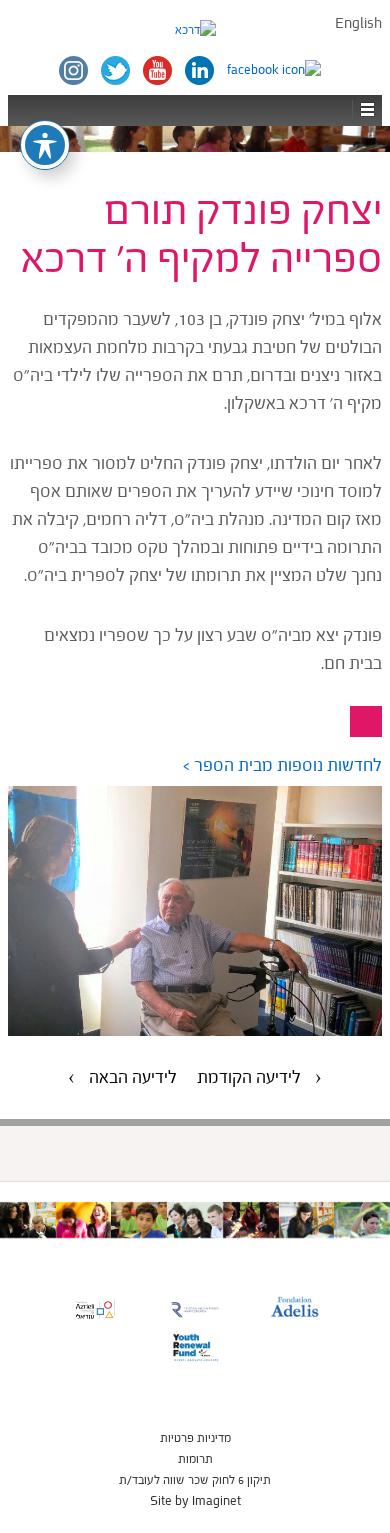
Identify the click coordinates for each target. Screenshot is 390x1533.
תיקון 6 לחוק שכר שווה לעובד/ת (195, 1480)
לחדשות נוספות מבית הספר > (282, 765)
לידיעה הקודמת (249, 1077)
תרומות (195, 1459)
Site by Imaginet (195, 1501)
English (358, 23)
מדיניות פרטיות (195, 1438)
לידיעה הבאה (133, 1077)
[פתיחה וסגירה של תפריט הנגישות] (45, 145)
